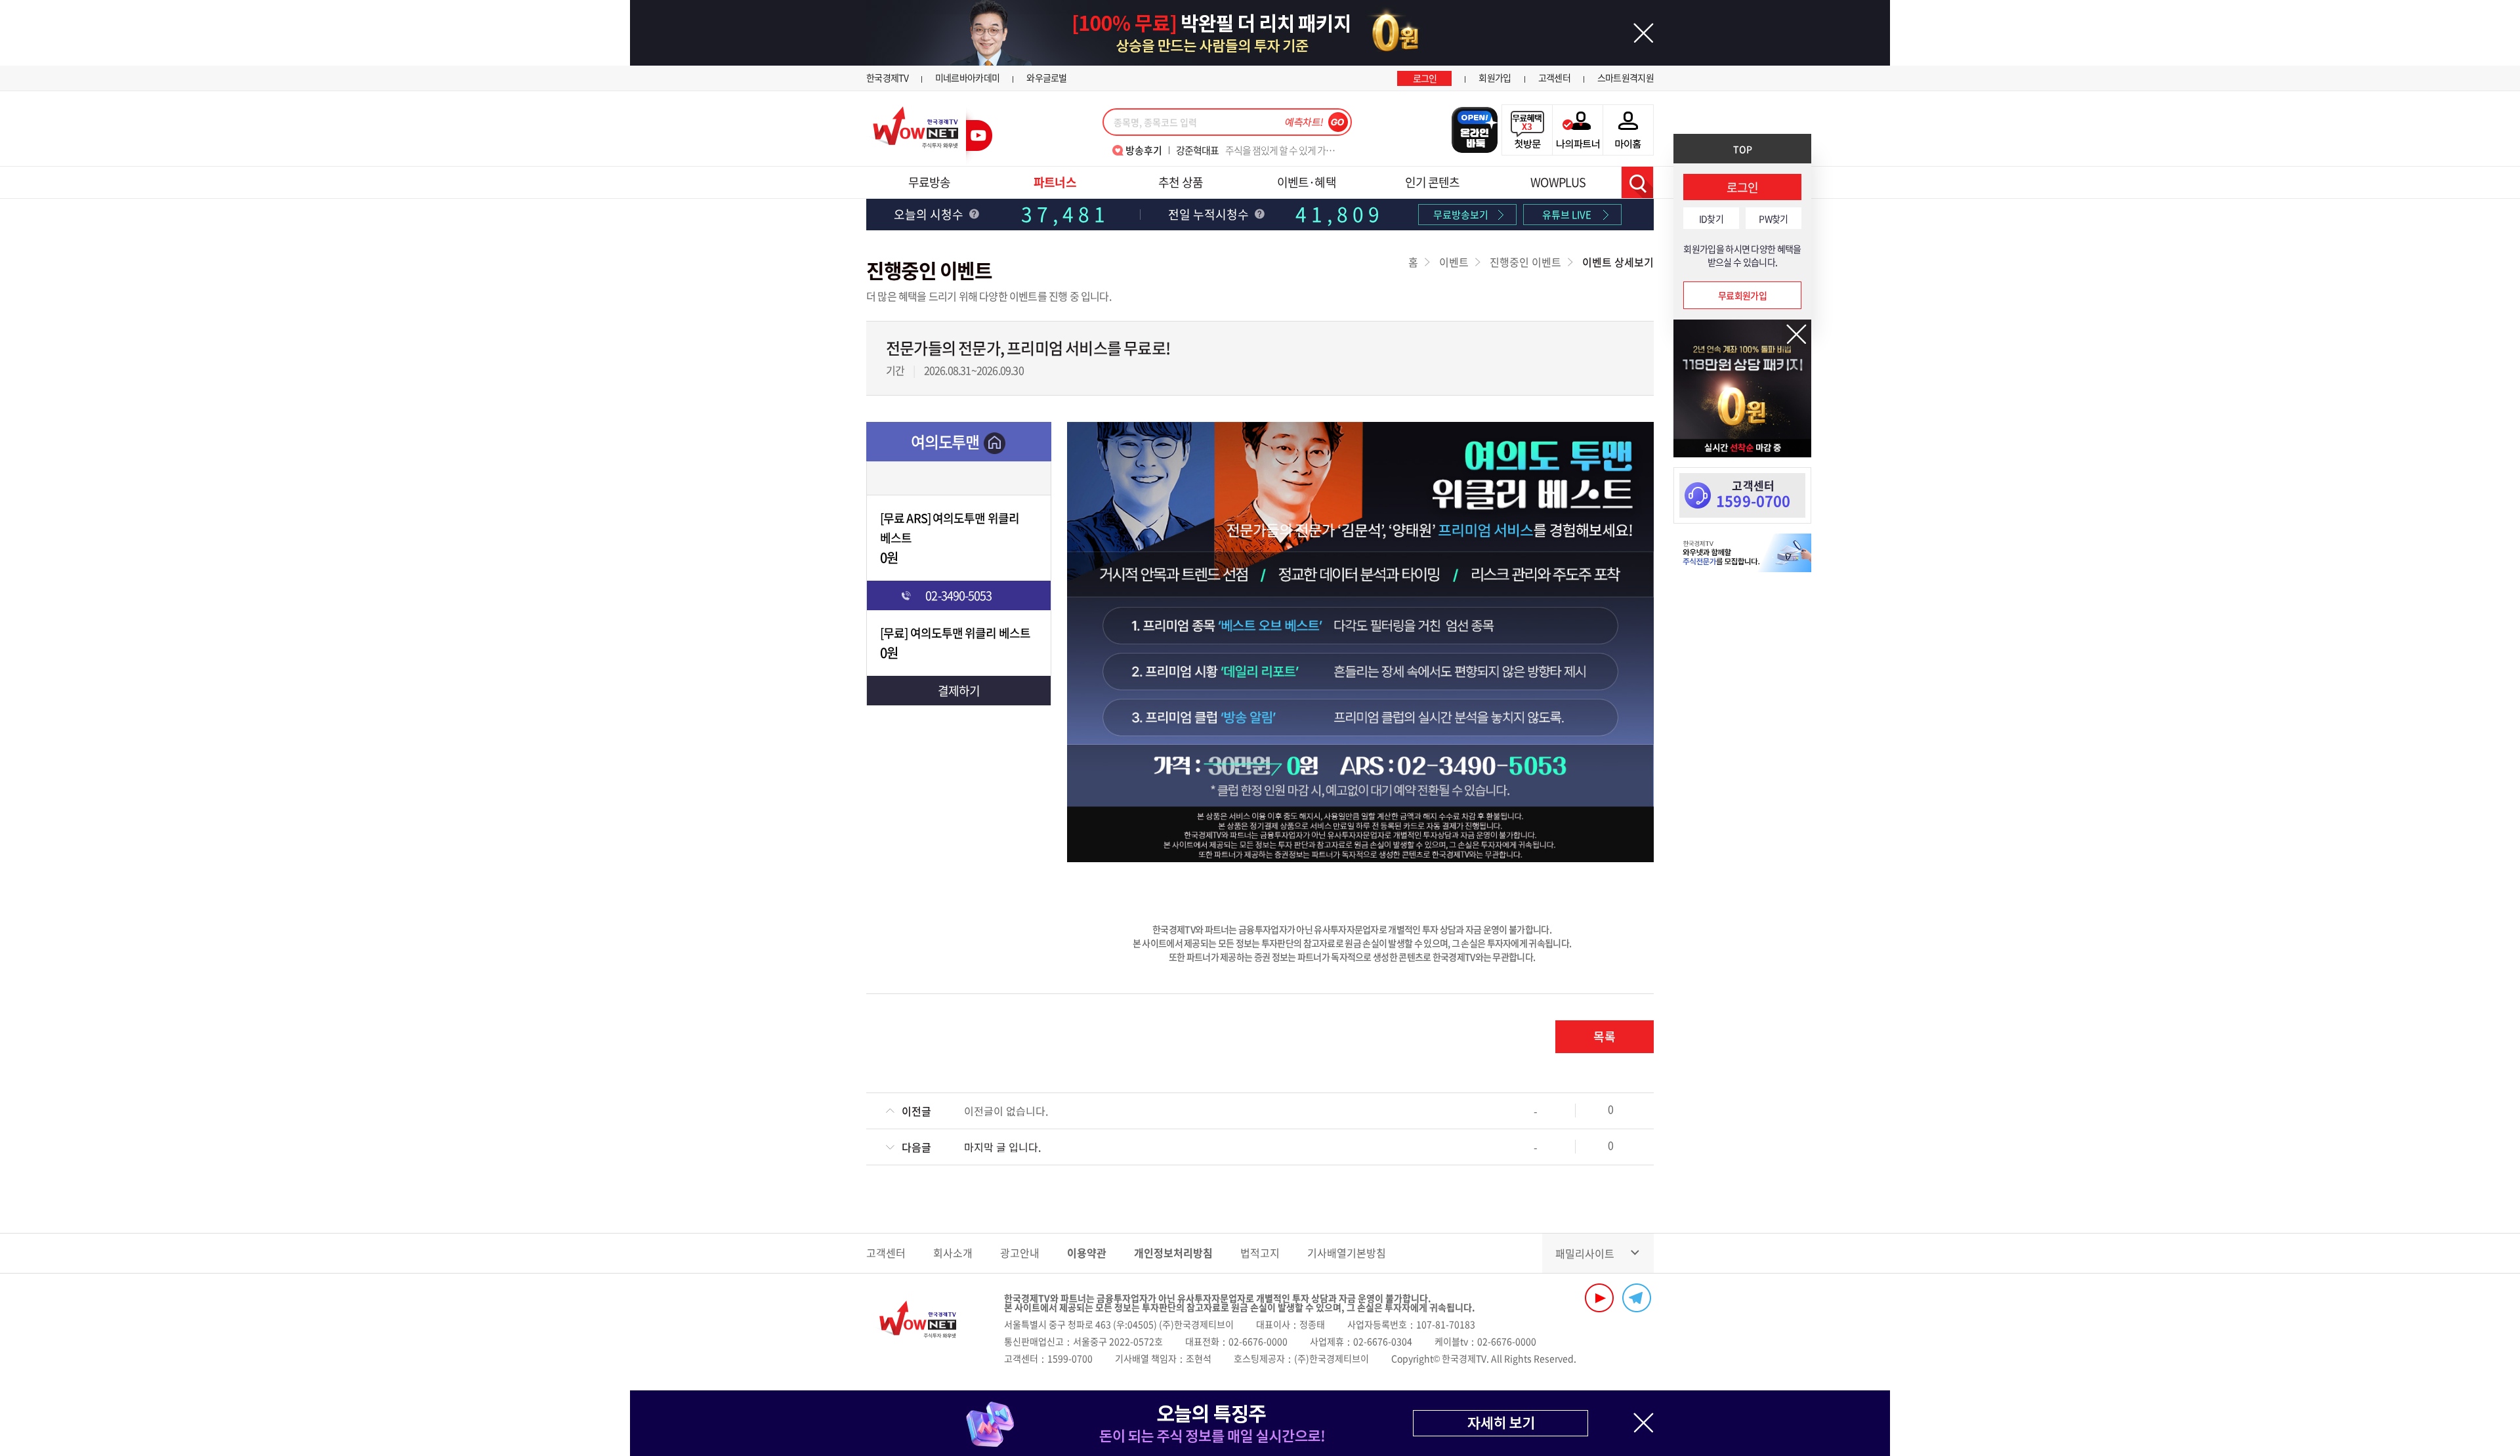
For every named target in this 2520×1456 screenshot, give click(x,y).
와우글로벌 (1047, 77)
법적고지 (1260, 1253)
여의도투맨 (945, 442)
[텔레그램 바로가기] (1637, 1298)
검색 (1637, 182)
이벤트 (1454, 262)
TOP (1743, 149)
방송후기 (1144, 150)
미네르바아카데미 (967, 77)
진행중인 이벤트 (1525, 262)
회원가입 (1495, 77)
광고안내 (1020, 1253)
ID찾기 (1711, 218)
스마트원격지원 (1626, 77)
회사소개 (953, 1253)
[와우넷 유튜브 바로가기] (1599, 1298)
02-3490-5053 (958, 595)
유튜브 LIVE (1567, 215)
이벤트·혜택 (1307, 182)
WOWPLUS (1558, 182)
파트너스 (1055, 182)
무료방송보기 (1461, 215)
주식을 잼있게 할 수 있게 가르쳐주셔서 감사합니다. (1260, 150)
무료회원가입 (1742, 295)
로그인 (1425, 78)
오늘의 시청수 (930, 214)
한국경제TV (887, 77)
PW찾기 (1773, 218)
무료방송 (929, 182)
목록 (1605, 1036)
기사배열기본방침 (1347, 1253)
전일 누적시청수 (1210, 214)
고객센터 (1554, 77)
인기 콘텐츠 (1433, 182)
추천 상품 (1181, 182)
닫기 (1796, 334)
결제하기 (959, 691)
